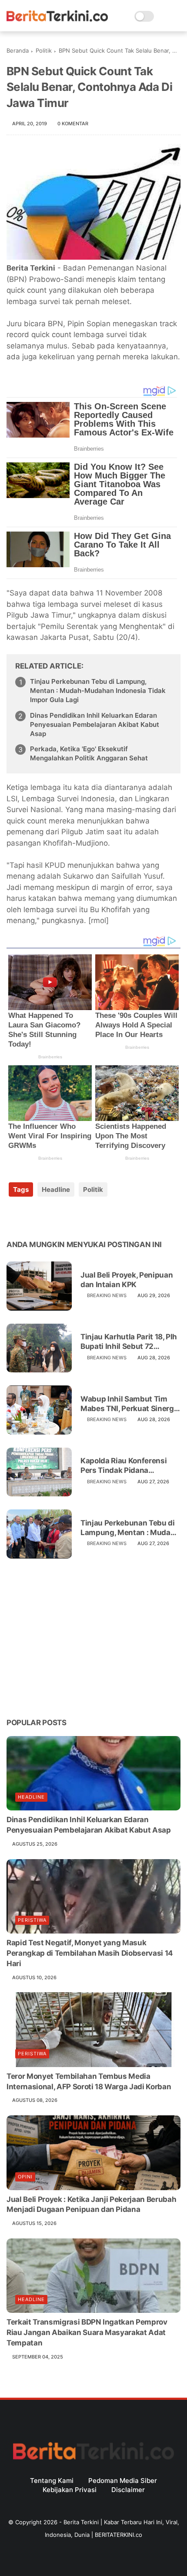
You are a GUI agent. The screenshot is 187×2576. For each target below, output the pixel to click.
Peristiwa (32, 1920)
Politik (44, 50)
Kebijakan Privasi (70, 2490)
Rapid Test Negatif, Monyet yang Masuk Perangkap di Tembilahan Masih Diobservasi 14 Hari (90, 1953)
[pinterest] (66, 1217)
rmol (99, 920)
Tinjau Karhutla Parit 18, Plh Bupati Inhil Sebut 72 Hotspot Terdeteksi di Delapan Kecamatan (129, 1342)
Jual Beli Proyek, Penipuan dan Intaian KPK (127, 1280)
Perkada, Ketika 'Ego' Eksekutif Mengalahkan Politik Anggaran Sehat (89, 753)
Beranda (18, 50)
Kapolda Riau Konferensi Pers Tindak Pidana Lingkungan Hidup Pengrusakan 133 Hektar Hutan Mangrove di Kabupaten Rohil (124, 1466)
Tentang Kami (52, 2481)
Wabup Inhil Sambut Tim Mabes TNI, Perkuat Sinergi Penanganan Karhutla (128, 1404)
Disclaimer (128, 2490)
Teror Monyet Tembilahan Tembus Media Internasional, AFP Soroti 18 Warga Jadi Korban (89, 2081)
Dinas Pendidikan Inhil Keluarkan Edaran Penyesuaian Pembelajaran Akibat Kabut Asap (95, 724)
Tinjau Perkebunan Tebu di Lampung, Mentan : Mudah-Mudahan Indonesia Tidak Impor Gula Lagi (98, 691)
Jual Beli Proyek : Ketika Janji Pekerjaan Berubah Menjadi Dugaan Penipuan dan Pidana (91, 2205)
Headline (56, 1189)
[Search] (163, 16)
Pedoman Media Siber (123, 2481)
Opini (25, 2177)
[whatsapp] (49, 1217)
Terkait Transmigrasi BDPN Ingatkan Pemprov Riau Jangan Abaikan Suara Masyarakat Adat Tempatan (87, 2332)
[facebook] (14, 1217)
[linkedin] (84, 1217)
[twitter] (32, 1217)
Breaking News (107, 1295)
